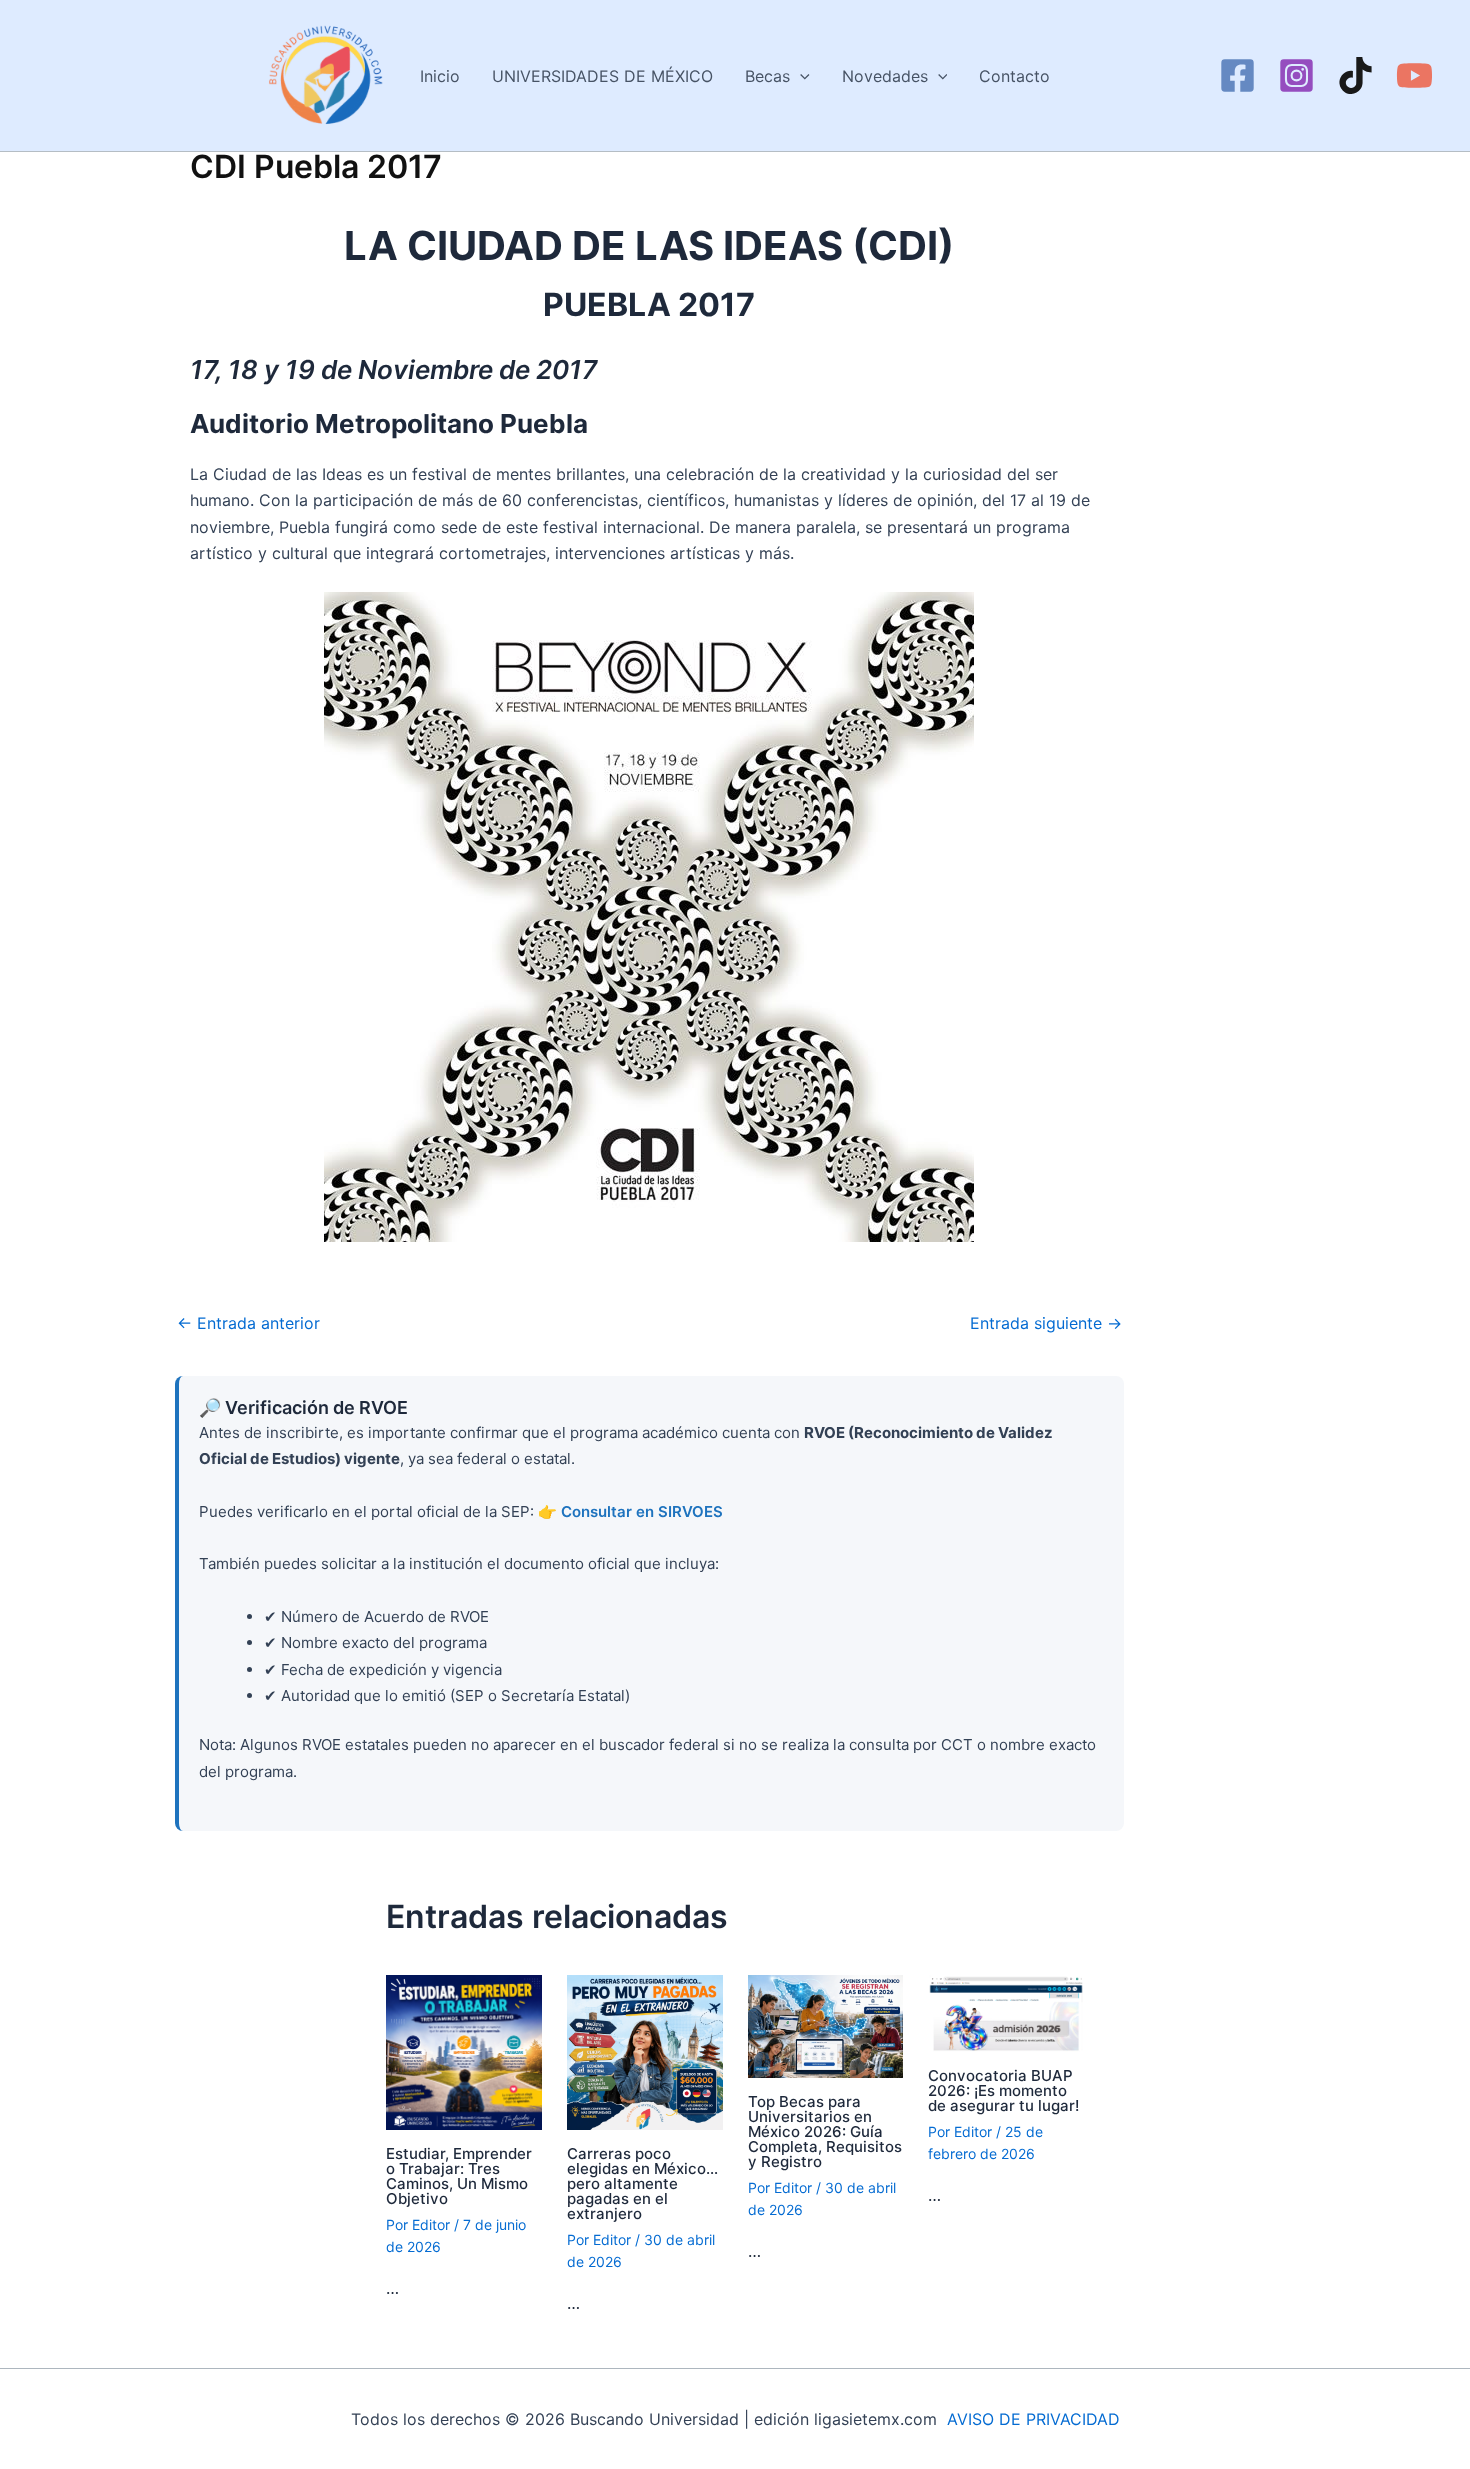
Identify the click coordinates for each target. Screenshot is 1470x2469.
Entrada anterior (248, 1323)
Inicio (440, 76)
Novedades (885, 76)
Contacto (1014, 76)
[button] (800, 76)
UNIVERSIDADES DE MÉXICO (602, 76)
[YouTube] (1414, 75)
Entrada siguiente (1046, 1323)
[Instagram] (1296, 75)
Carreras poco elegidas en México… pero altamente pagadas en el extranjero (642, 2183)
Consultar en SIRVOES (642, 1511)
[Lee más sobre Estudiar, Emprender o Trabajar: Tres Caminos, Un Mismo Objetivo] (464, 2051)
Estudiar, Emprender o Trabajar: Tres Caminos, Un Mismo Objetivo (459, 2176)
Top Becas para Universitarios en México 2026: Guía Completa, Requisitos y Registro (825, 2131)
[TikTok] (1355, 75)
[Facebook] (1237, 75)
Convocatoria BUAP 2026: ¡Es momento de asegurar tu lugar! (1003, 2090)
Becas (767, 76)
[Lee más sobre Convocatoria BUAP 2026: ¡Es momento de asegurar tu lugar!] (1006, 2012)
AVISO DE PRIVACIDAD (1033, 2419)
